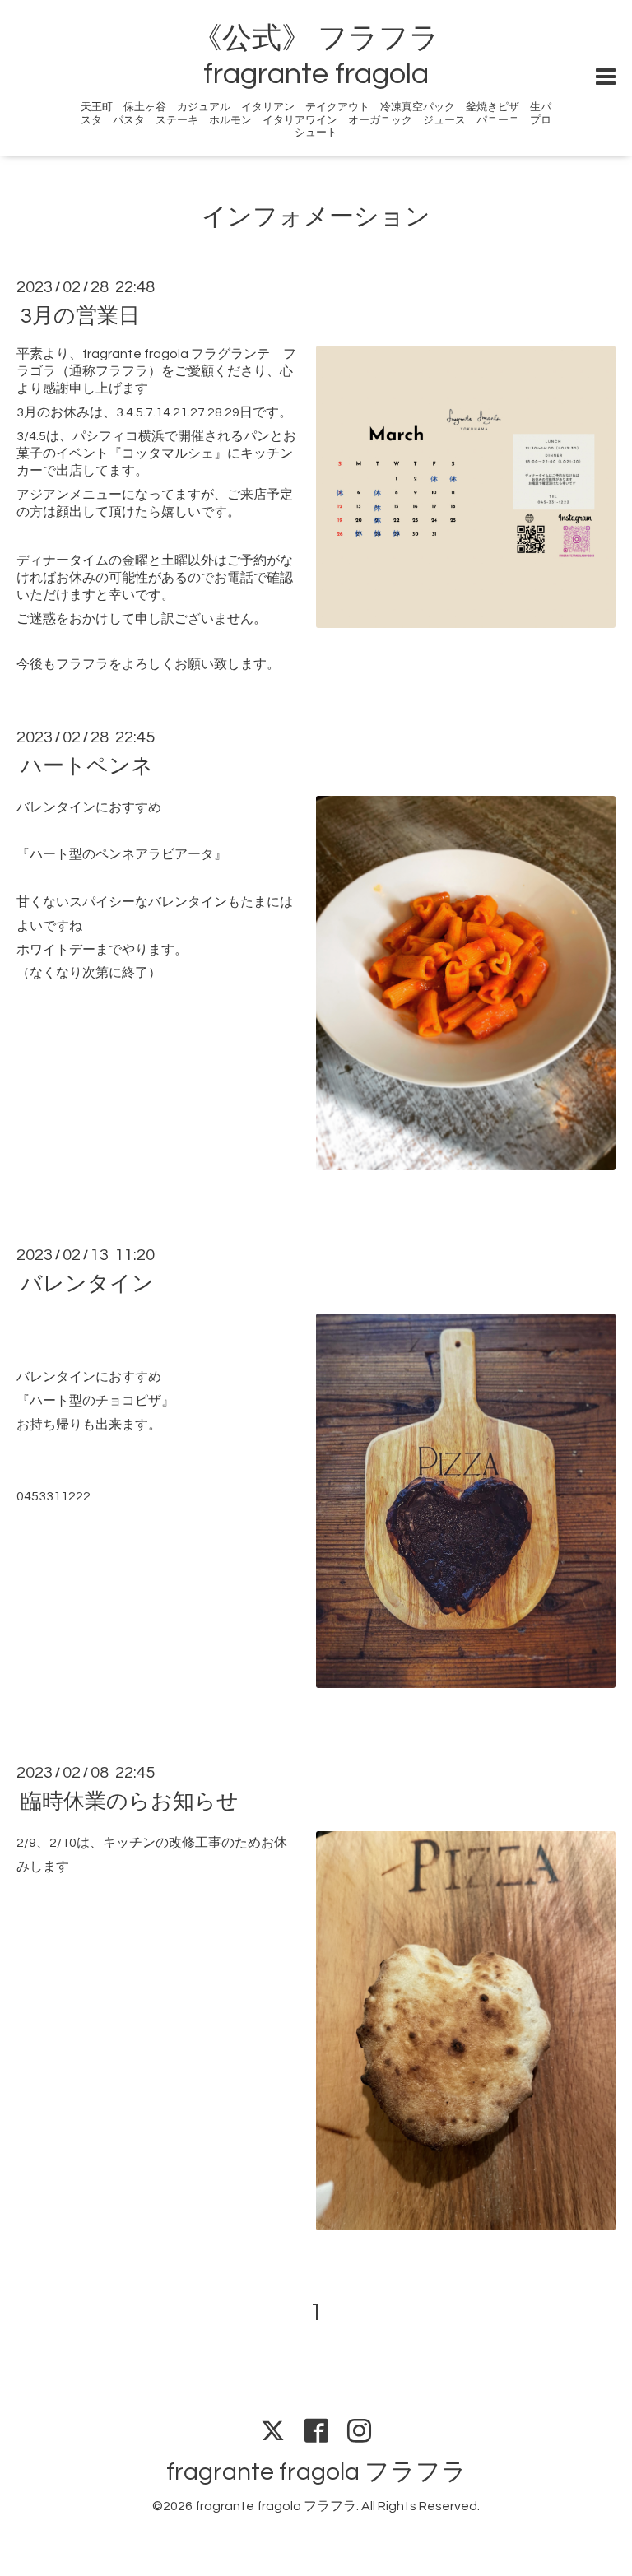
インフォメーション (316, 217)
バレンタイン (87, 1284)
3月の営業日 (80, 316)
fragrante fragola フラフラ (316, 2472)
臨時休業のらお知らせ (130, 1802)
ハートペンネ (87, 766)
